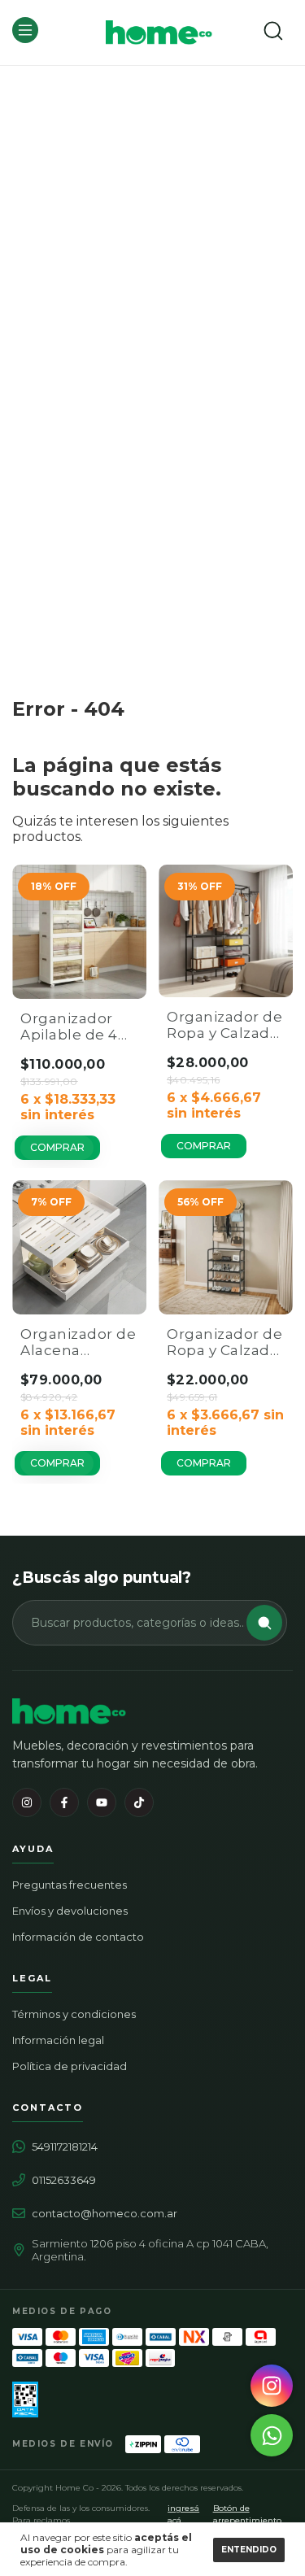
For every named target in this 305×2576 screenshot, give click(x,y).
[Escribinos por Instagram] (272, 2386)
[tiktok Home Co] (139, 1802)
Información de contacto (78, 1937)
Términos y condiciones (74, 2014)
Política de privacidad (70, 2066)
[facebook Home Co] (64, 1802)
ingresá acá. (183, 2514)
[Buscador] (273, 31)
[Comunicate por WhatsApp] (272, 2435)
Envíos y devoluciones (70, 1911)
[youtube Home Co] (102, 1802)
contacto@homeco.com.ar (105, 2213)
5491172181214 (65, 2147)
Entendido (249, 2550)
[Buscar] (264, 1623)
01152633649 (64, 2180)
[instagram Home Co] (27, 1802)
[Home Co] (69, 1711)
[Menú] (28, 39)
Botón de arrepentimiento (247, 2514)
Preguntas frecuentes (70, 1885)
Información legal (58, 2040)
